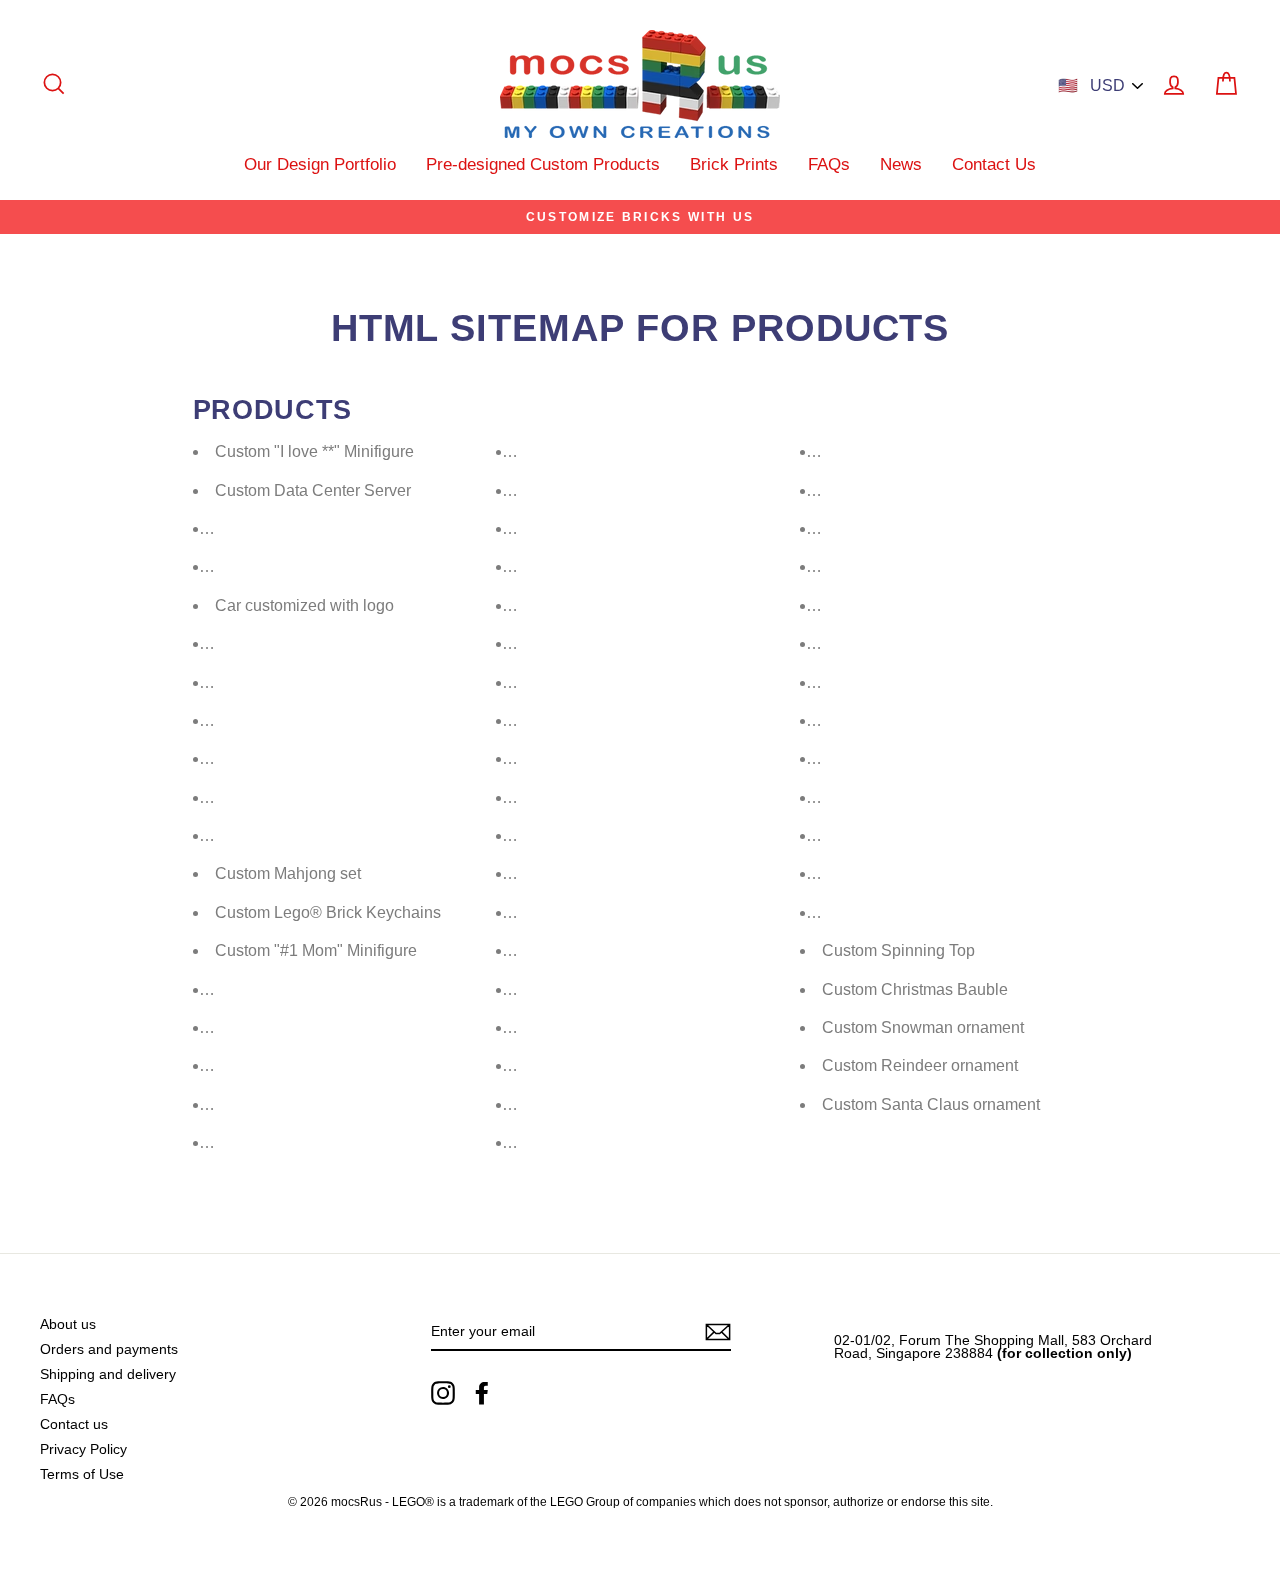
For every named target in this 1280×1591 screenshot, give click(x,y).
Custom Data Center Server (313, 490)
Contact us (74, 1424)
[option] (640, 217)
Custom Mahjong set (288, 873)
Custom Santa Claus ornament (931, 1104)
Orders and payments (109, 1349)
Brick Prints (734, 164)
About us (68, 1324)
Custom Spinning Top (898, 950)
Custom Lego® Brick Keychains (328, 912)
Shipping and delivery (108, 1374)
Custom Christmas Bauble (915, 989)
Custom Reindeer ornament (920, 1065)
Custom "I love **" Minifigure (314, 451)
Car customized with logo (304, 605)
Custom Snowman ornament (923, 1027)
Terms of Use (82, 1474)
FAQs (829, 164)
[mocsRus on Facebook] (482, 1393)
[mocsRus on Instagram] (443, 1393)
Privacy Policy (83, 1449)
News (901, 164)
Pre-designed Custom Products (543, 164)
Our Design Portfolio (320, 164)
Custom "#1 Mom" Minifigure (316, 950)
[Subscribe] (718, 1332)
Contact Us (994, 164)
